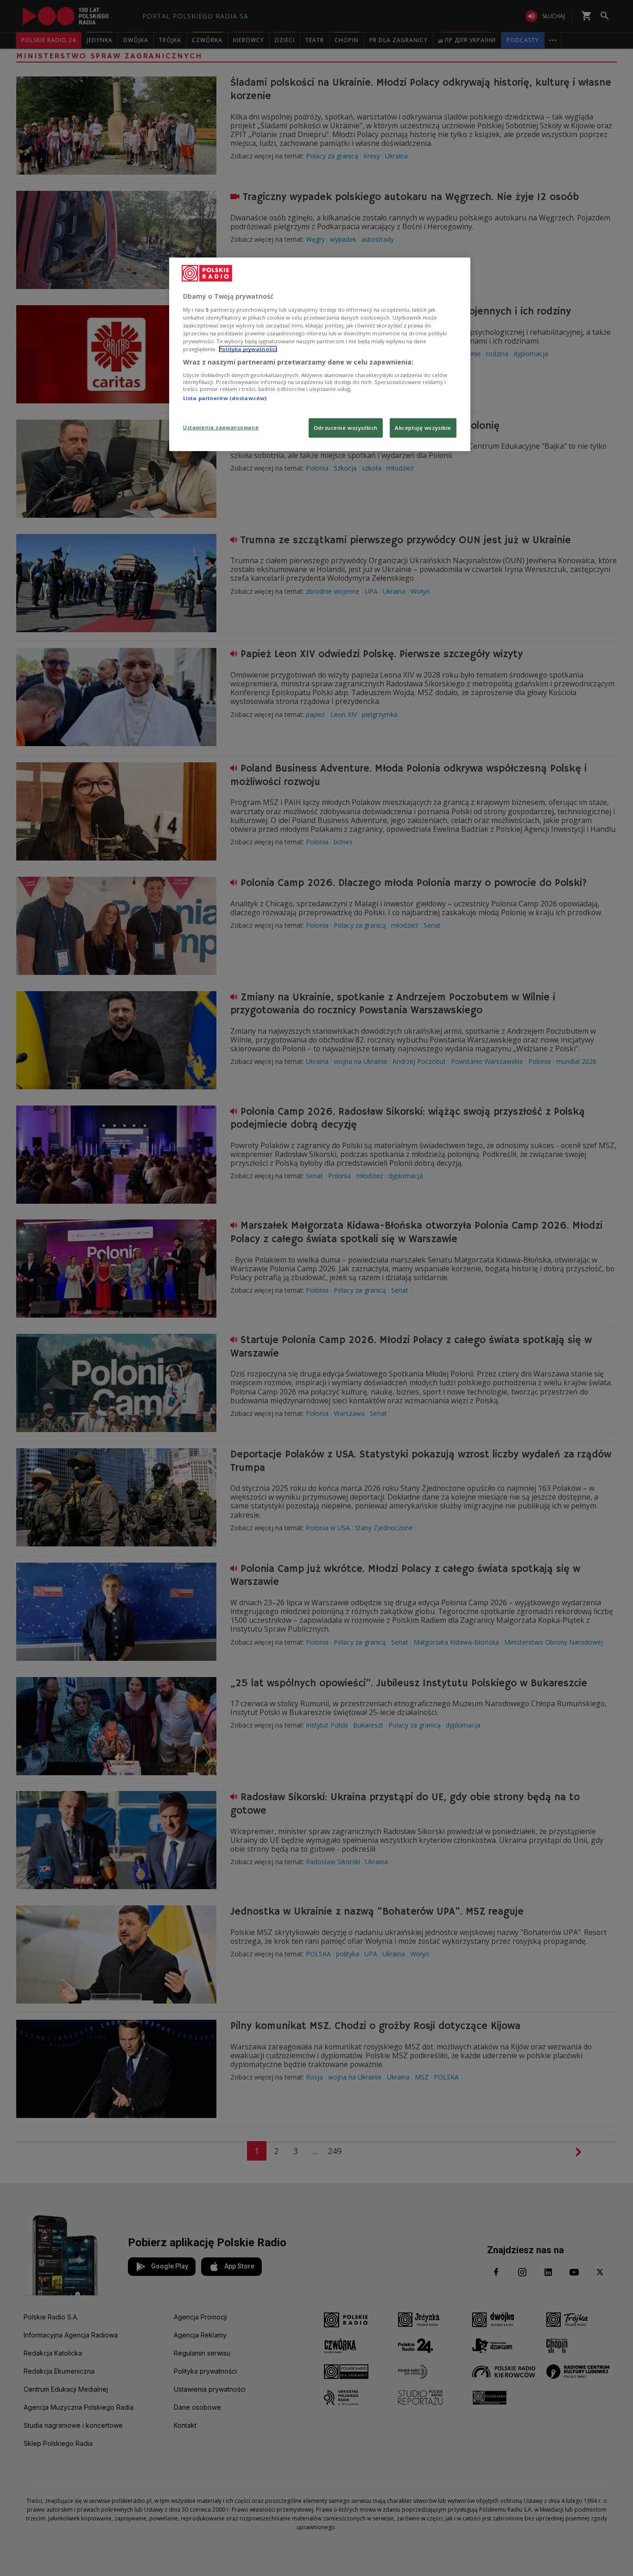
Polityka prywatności (248, 349)
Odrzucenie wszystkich (346, 428)
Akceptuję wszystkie (423, 428)
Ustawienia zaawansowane (221, 427)
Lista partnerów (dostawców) (225, 398)
